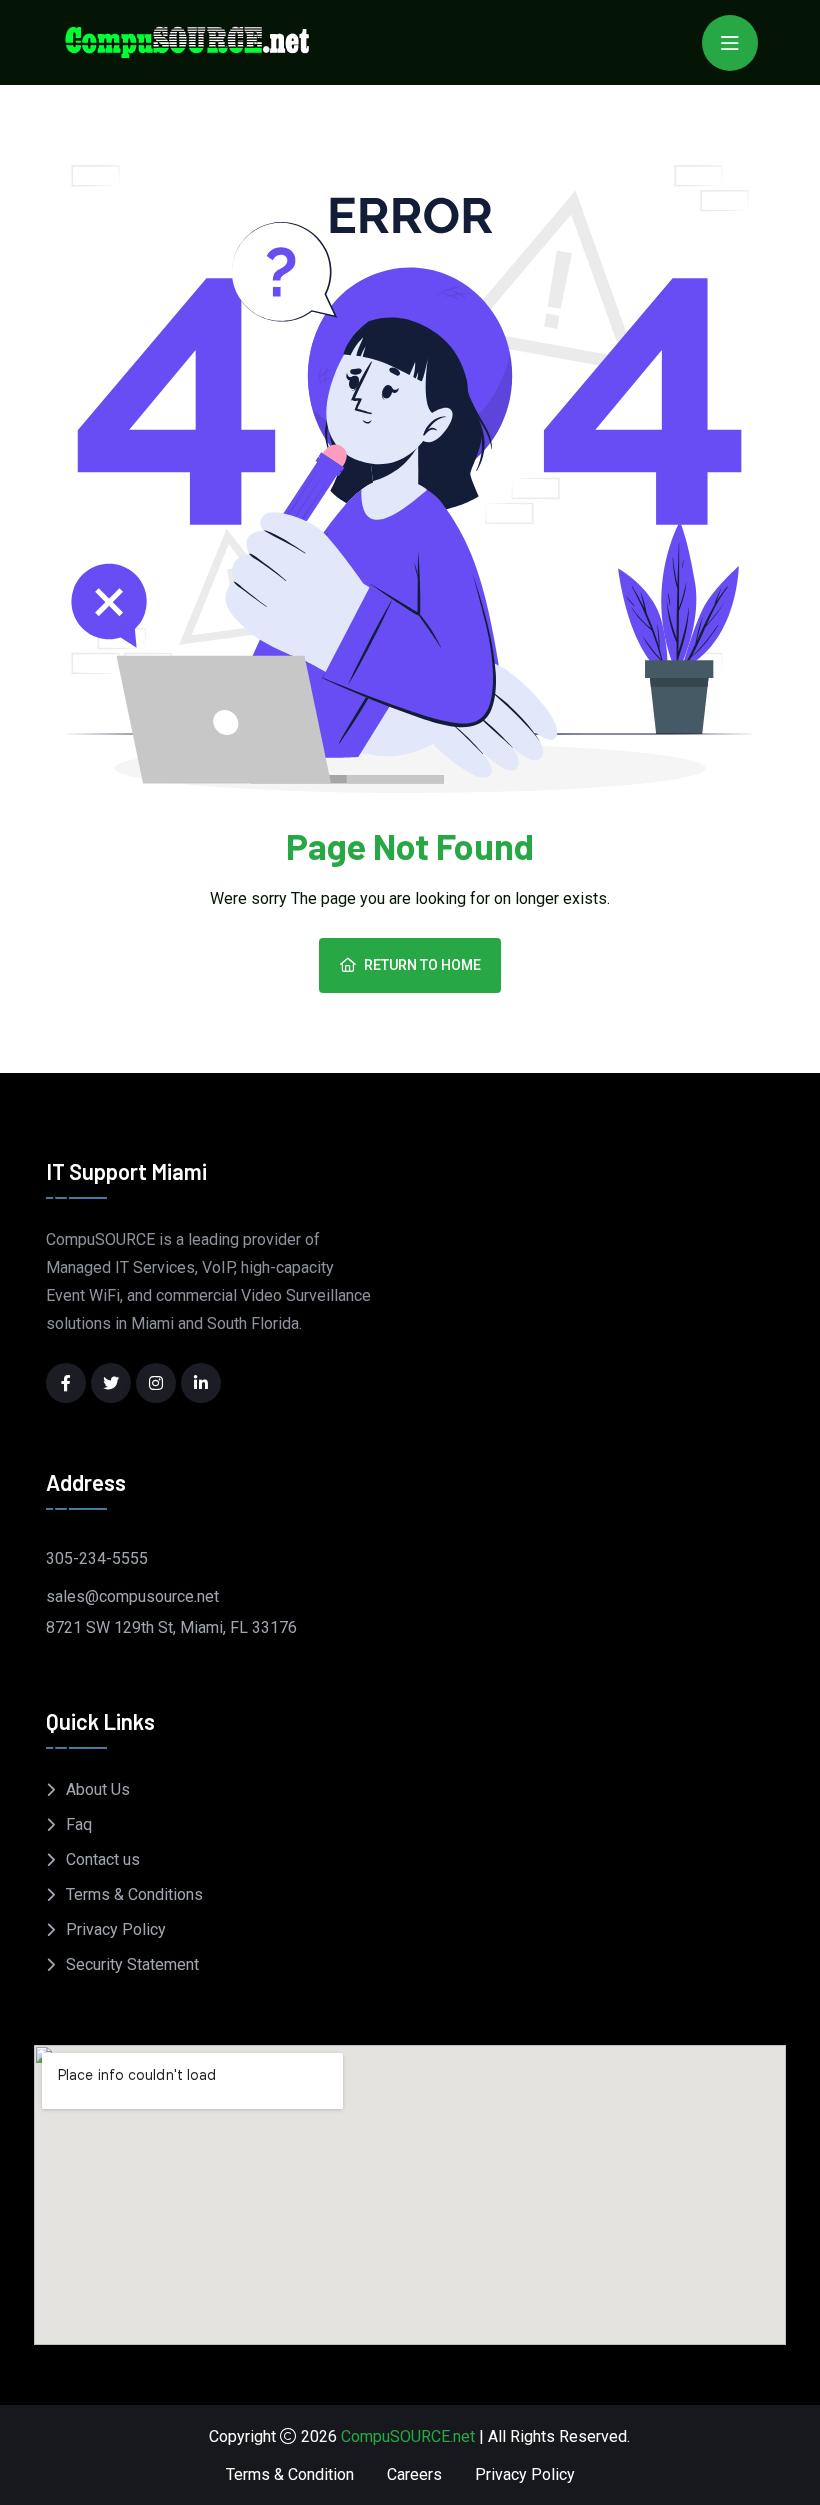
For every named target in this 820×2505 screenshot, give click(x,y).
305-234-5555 (97, 1558)
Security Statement (132, 1964)
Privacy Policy (116, 1929)
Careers (414, 2474)
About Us (98, 1789)
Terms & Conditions (134, 1894)
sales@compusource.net (132, 1596)
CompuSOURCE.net (408, 2436)
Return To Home (422, 965)
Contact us (103, 1859)
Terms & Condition (290, 2474)
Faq (79, 1824)
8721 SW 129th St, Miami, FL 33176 (171, 1627)
